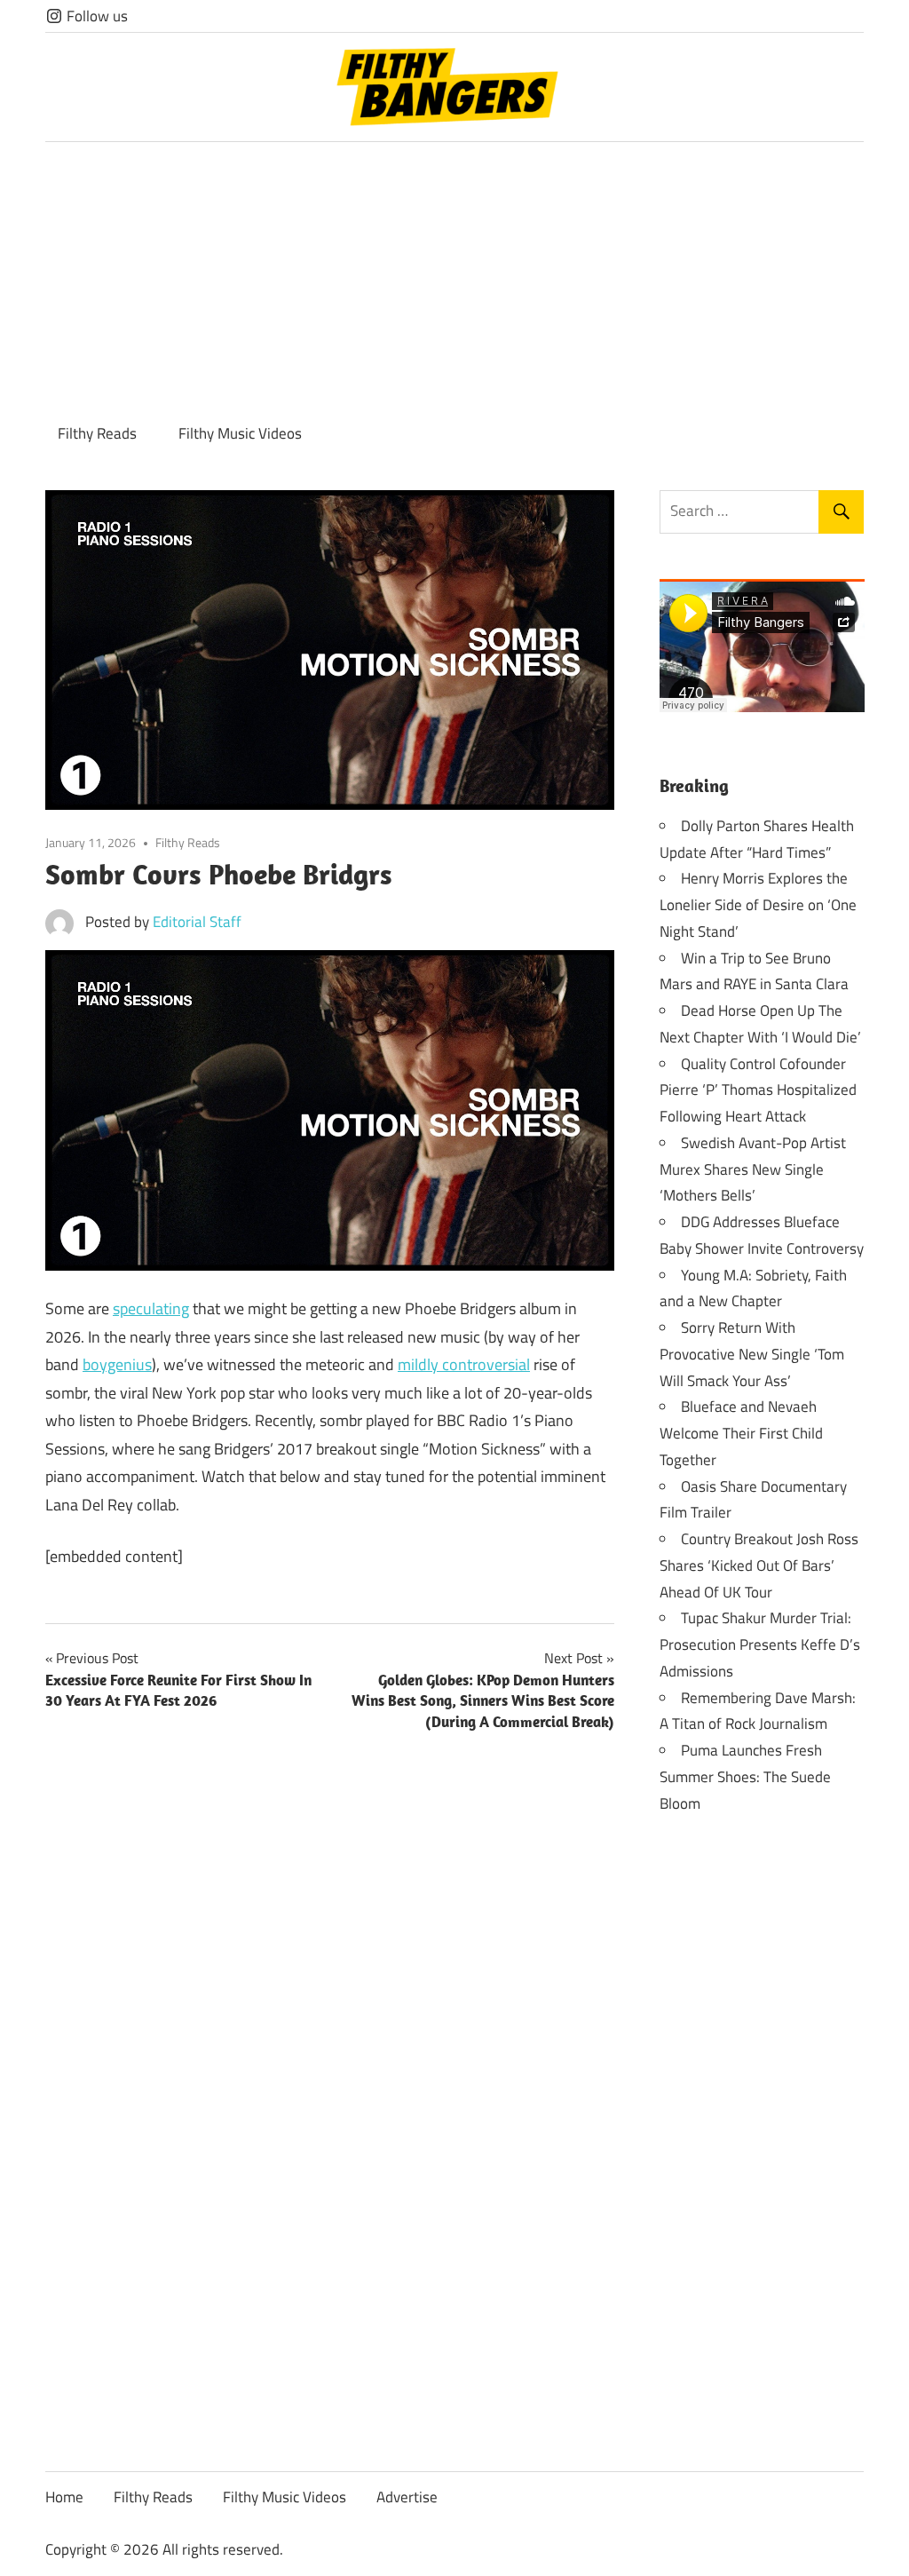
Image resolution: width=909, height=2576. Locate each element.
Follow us (95, 16)
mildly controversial (464, 1364)
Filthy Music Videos (240, 433)
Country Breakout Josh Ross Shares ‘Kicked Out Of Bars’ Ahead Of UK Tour (759, 1565)
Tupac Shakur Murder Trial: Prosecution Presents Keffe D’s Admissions (760, 1645)
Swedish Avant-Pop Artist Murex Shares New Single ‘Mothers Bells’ (753, 1169)
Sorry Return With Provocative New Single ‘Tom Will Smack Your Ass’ (752, 1354)
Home (64, 2497)
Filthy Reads (97, 433)
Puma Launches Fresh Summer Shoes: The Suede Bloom (745, 1777)
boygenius (117, 1364)
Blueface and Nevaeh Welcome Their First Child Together (741, 1433)
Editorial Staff (197, 922)
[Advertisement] (454, 275)
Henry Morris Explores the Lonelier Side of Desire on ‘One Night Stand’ (758, 905)
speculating (151, 1308)
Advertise (407, 2497)
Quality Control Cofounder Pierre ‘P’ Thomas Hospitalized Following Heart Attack (758, 1090)
